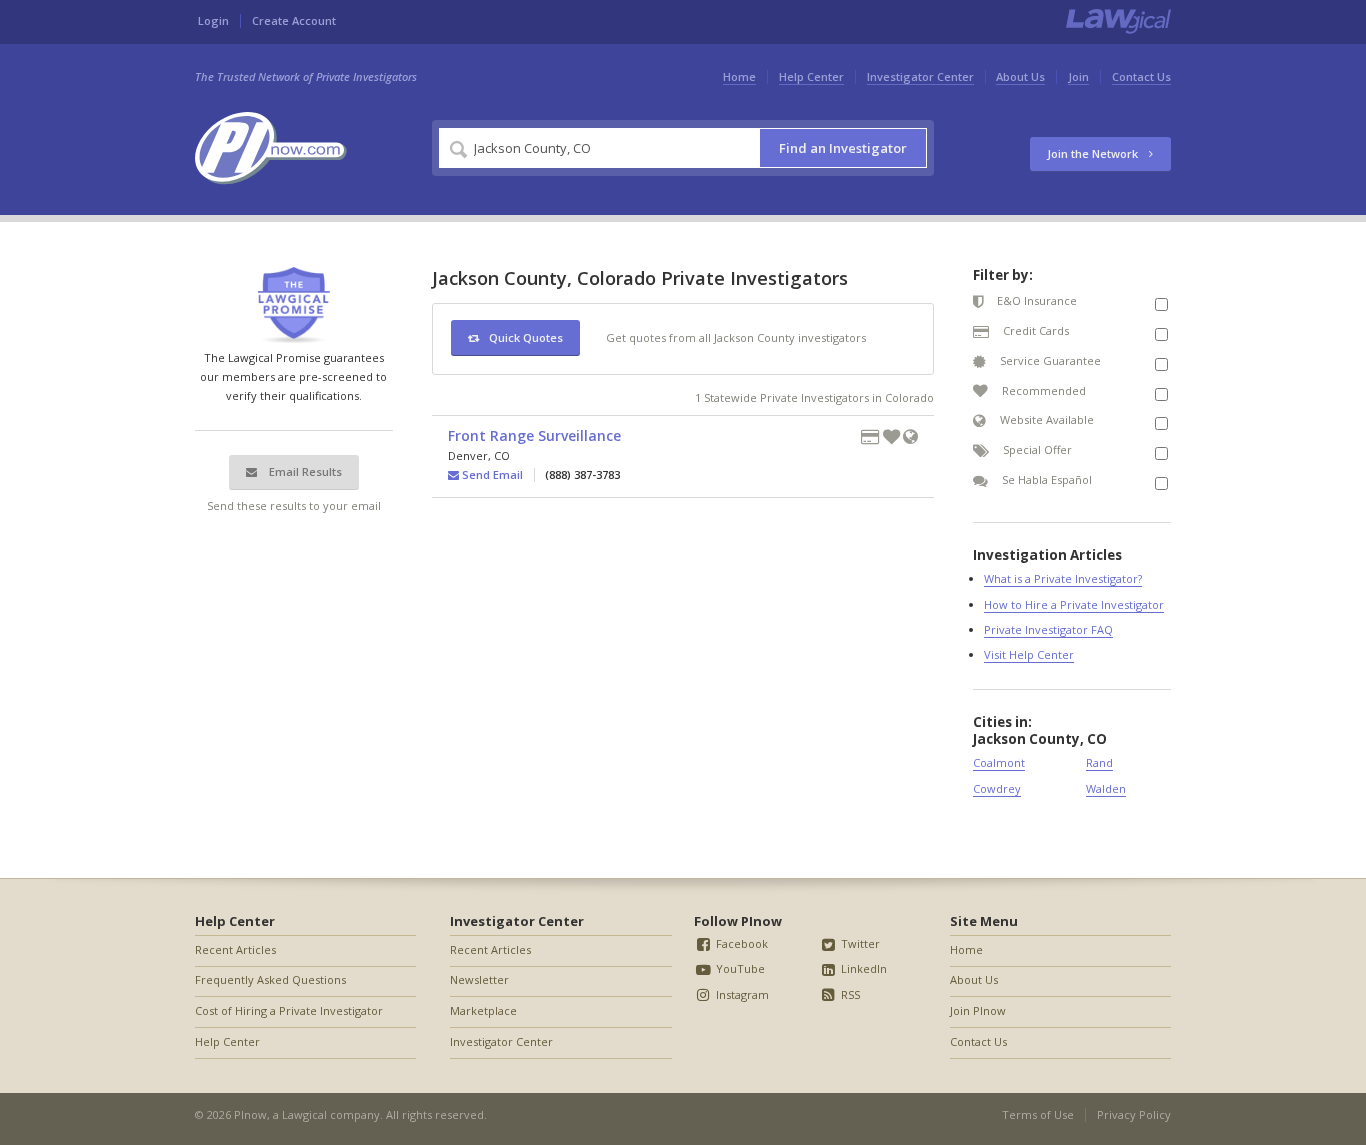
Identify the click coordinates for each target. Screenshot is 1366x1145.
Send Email (491, 474)
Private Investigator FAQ (1048, 629)
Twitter (859, 943)
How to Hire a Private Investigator (1074, 604)
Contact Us (1141, 76)
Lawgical (304, 1114)
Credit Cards (1034, 330)
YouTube (739, 968)
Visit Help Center (1029, 654)
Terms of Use (1038, 1114)
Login (213, 20)
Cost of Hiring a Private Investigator (289, 1010)
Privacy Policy (1134, 1114)
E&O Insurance (1035, 300)
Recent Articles (235, 949)
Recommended (1042, 390)
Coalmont (999, 762)
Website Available (1045, 419)
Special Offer (1036, 449)
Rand (1099, 762)
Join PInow (978, 1010)
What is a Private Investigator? (1063, 578)
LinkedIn (862, 968)
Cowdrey (997, 788)
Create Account (294, 20)
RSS (849, 994)
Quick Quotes (526, 337)
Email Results (304, 471)
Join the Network (1094, 153)
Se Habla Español (1045, 479)
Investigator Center (920, 76)
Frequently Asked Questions (270, 979)
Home (739, 76)
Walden (1106, 788)
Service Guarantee (1049, 360)
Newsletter (479, 979)
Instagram (741, 994)
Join (1078, 76)
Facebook (740, 943)
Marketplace (483, 1010)
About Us (1020, 76)
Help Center (811, 76)
